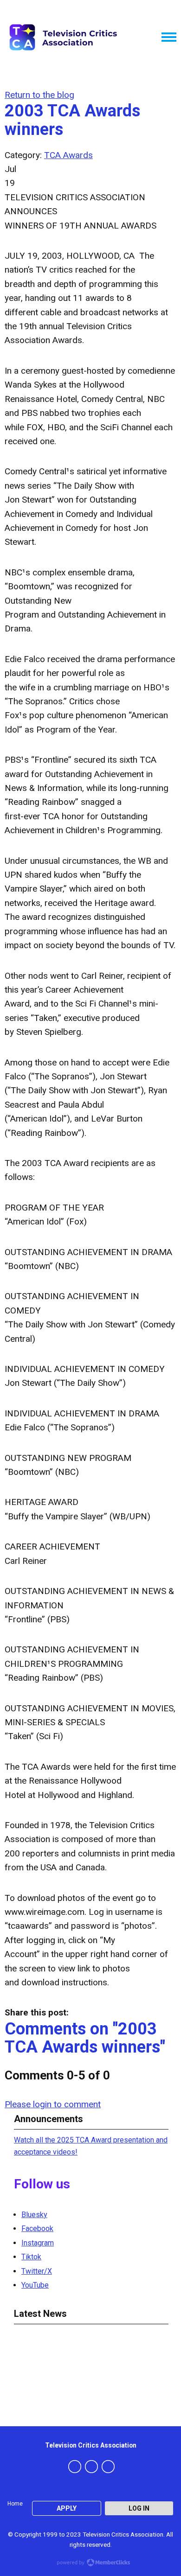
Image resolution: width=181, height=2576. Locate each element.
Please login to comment (53, 2104)
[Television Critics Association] (63, 37)
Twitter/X (37, 2271)
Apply (67, 2508)
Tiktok (31, 2257)
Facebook (37, 2228)
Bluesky (34, 2215)
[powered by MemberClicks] (90, 2563)
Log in (139, 2508)
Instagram (38, 2243)
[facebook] (75, 2467)
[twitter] (91, 2467)
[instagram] (108, 2467)
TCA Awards (68, 155)
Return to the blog (39, 95)
